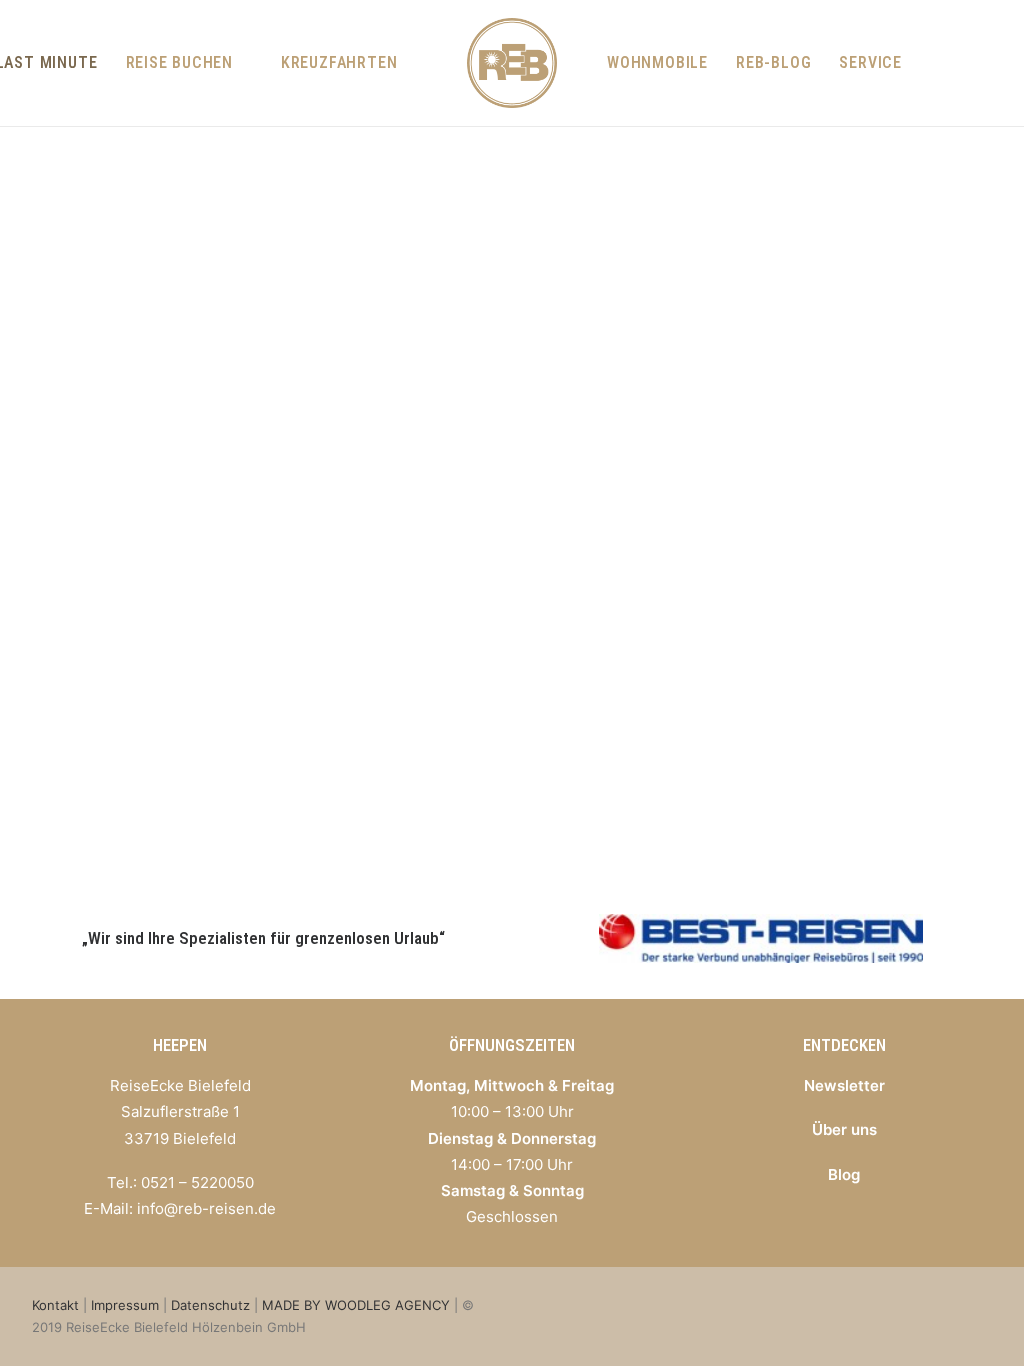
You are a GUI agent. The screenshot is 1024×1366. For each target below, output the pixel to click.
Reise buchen (180, 62)
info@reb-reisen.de (206, 1208)
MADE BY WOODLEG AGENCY (356, 1305)
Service (870, 62)
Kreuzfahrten (339, 62)
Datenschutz (210, 1305)
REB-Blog (773, 62)
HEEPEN (180, 1045)
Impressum (125, 1305)
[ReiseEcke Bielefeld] (512, 63)
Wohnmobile (657, 62)
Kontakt (55, 1305)
